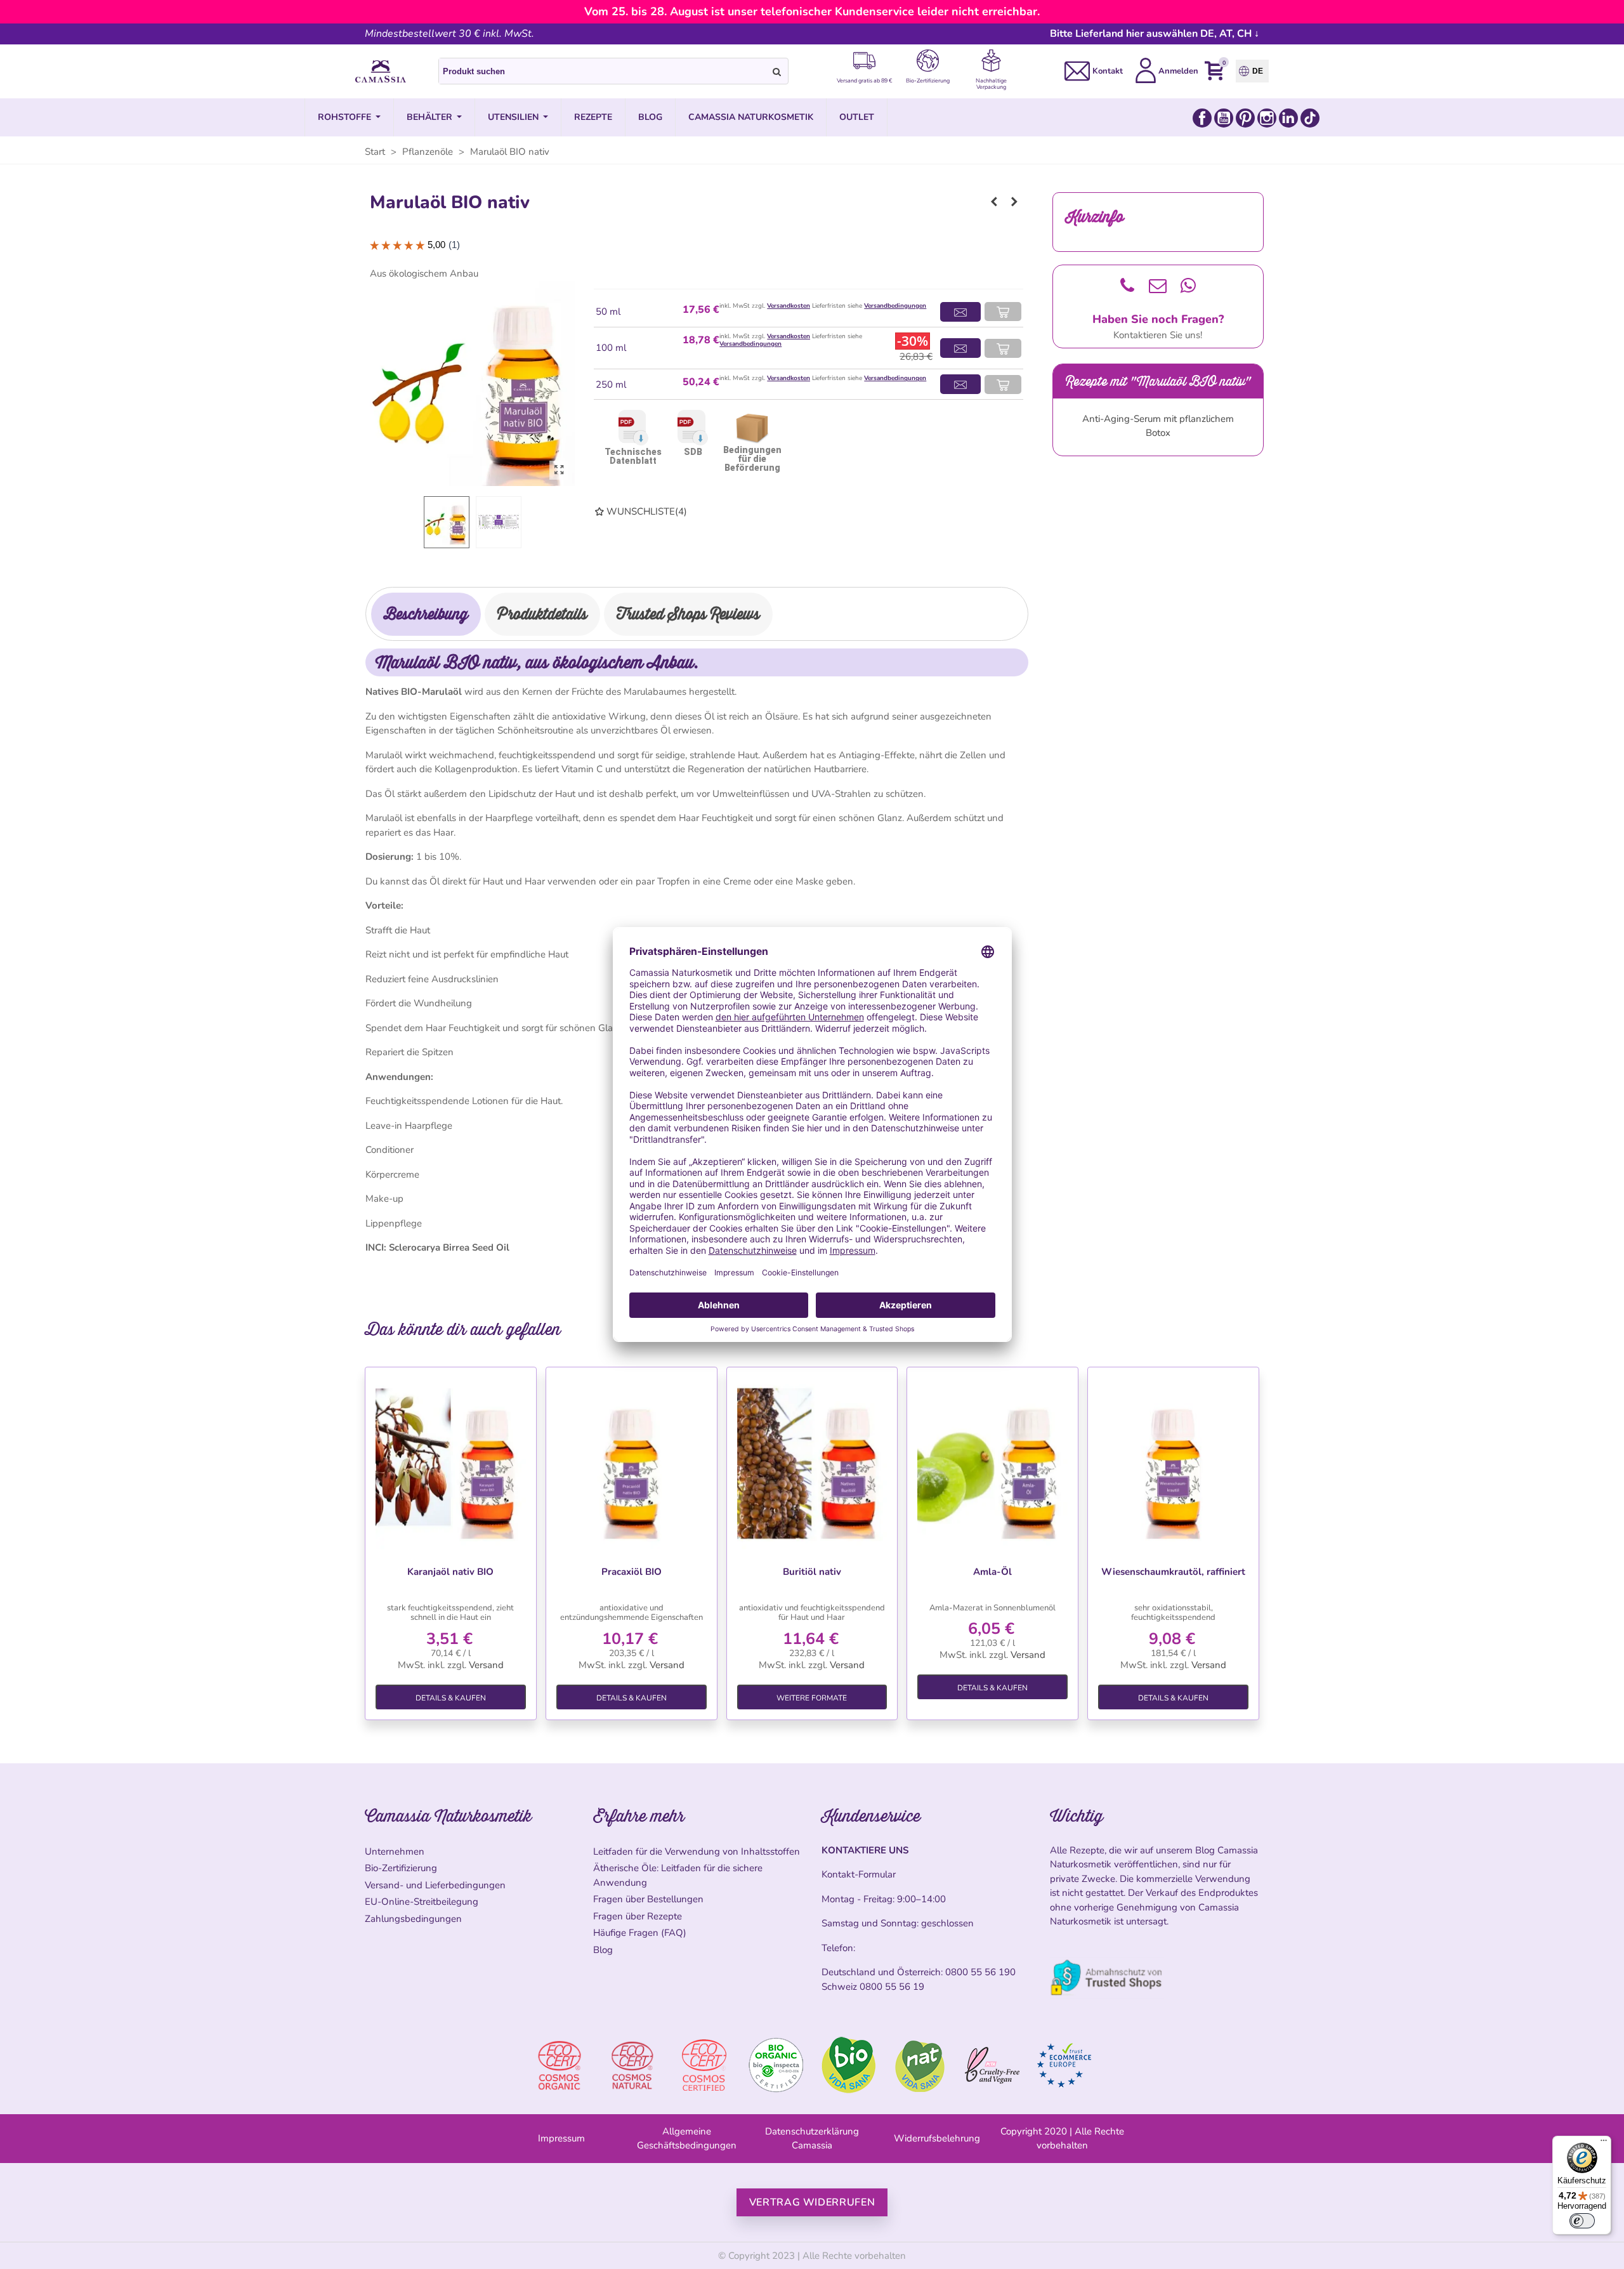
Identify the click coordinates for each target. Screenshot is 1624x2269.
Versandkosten (789, 306)
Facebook (1202, 118)
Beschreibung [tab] (426, 614)
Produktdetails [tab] (542, 614)
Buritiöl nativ (812, 1572)
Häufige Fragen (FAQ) (640, 1933)
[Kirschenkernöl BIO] (994, 202)
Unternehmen (395, 1851)
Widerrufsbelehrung (937, 2138)
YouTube (1224, 118)
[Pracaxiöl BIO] (632, 1463)
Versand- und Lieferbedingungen (435, 1885)
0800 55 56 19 (892, 1987)
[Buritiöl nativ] (812, 1463)
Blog (603, 1950)
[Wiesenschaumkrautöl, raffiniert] (1173, 1463)
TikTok (1310, 118)
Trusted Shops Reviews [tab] (688, 614)
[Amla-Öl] (992, 1463)
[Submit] (777, 71)
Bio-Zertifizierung (401, 1868)
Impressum (561, 2138)
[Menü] (1604, 2143)
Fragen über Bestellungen (648, 1899)
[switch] (1582, 2221)
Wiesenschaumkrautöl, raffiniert (1173, 1572)
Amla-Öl (992, 1572)
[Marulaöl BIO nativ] (559, 470)
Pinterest (1245, 118)
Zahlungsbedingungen (413, 1919)
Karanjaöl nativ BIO (450, 1572)
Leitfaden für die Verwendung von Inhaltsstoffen (697, 1851)
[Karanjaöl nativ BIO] (451, 1463)
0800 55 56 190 (980, 1972)
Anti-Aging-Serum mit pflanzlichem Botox (1158, 426)
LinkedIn (1288, 118)
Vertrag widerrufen (812, 2202)
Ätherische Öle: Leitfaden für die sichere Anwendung (678, 1875)
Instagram (1267, 118)
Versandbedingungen (895, 306)
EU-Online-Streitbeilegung (422, 1902)
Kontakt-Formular (859, 1874)
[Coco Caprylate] (1014, 202)
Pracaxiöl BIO (632, 1572)
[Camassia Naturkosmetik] (381, 72)
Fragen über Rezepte (638, 1916)
